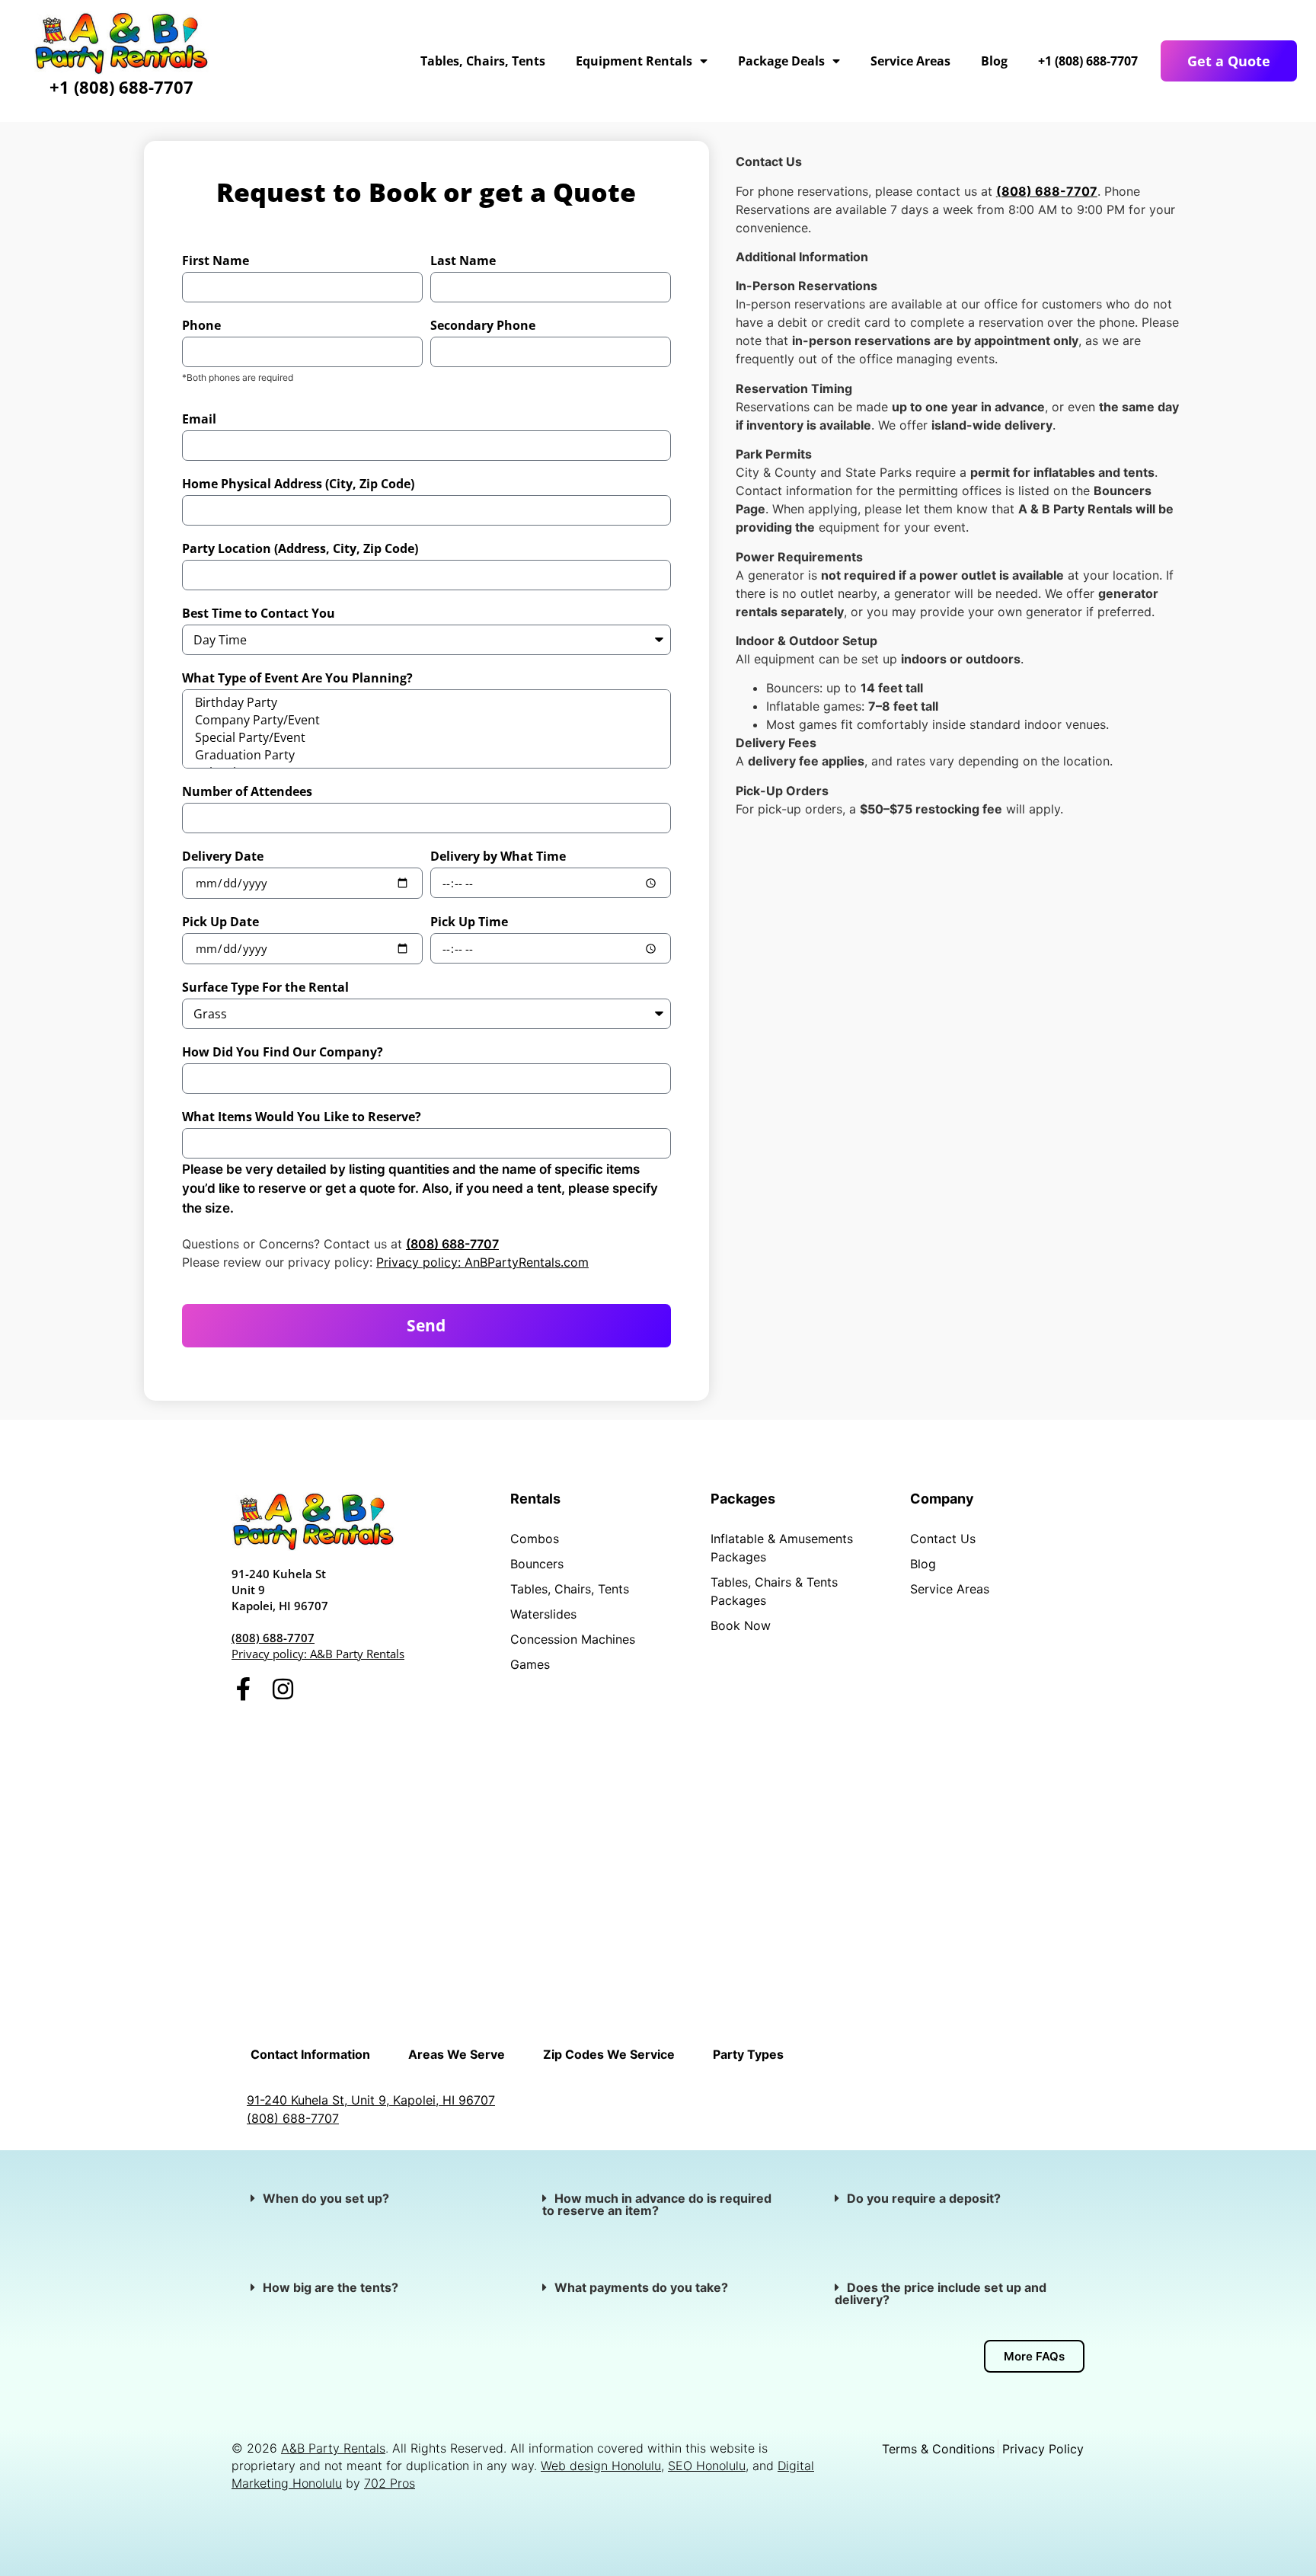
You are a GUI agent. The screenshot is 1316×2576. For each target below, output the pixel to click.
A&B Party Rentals (333, 2448)
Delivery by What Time (498, 857)
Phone (201, 326)
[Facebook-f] (243, 1689)
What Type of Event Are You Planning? (297, 679)
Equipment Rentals (634, 61)
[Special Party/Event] (424, 738)
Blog (994, 61)
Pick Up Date (220, 923)
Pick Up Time (469, 923)
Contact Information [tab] (310, 2054)
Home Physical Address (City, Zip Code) (298, 485)
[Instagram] (283, 1689)
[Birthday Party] (424, 703)
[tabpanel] (658, 2109)
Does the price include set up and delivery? (941, 2293)
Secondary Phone (483, 326)
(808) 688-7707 (452, 1244)
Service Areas (910, 61)
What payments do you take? (641, 2287)
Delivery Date (223, 857)
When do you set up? (326, 2198)
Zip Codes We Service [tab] (609, 2054)
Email (199, 420)
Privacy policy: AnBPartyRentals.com (482, 1262)
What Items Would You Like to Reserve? (302, 1118)
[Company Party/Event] (424, 720)
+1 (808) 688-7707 (121, 87)
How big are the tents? (331, 2287)
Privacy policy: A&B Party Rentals (318, 1654)
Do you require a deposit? (924, 2198)
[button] (366, 2198)
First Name (216, 262)
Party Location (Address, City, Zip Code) (300, 550)
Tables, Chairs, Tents (483, 61)
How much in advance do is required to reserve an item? (657, 2204)
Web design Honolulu (601, 2466)
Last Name (463, 262)
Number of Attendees (247, 793)
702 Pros (390, 2483)
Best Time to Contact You (259, 614)
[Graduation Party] (424, 755)
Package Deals (781, 61)
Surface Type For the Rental (265, 988)
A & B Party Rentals (784, 1774)
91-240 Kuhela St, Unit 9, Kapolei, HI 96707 (371, 2100)
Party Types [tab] (748, 2054)
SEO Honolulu (707, 2466)
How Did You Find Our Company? (283, 1053)
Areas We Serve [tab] (457, 2054)
